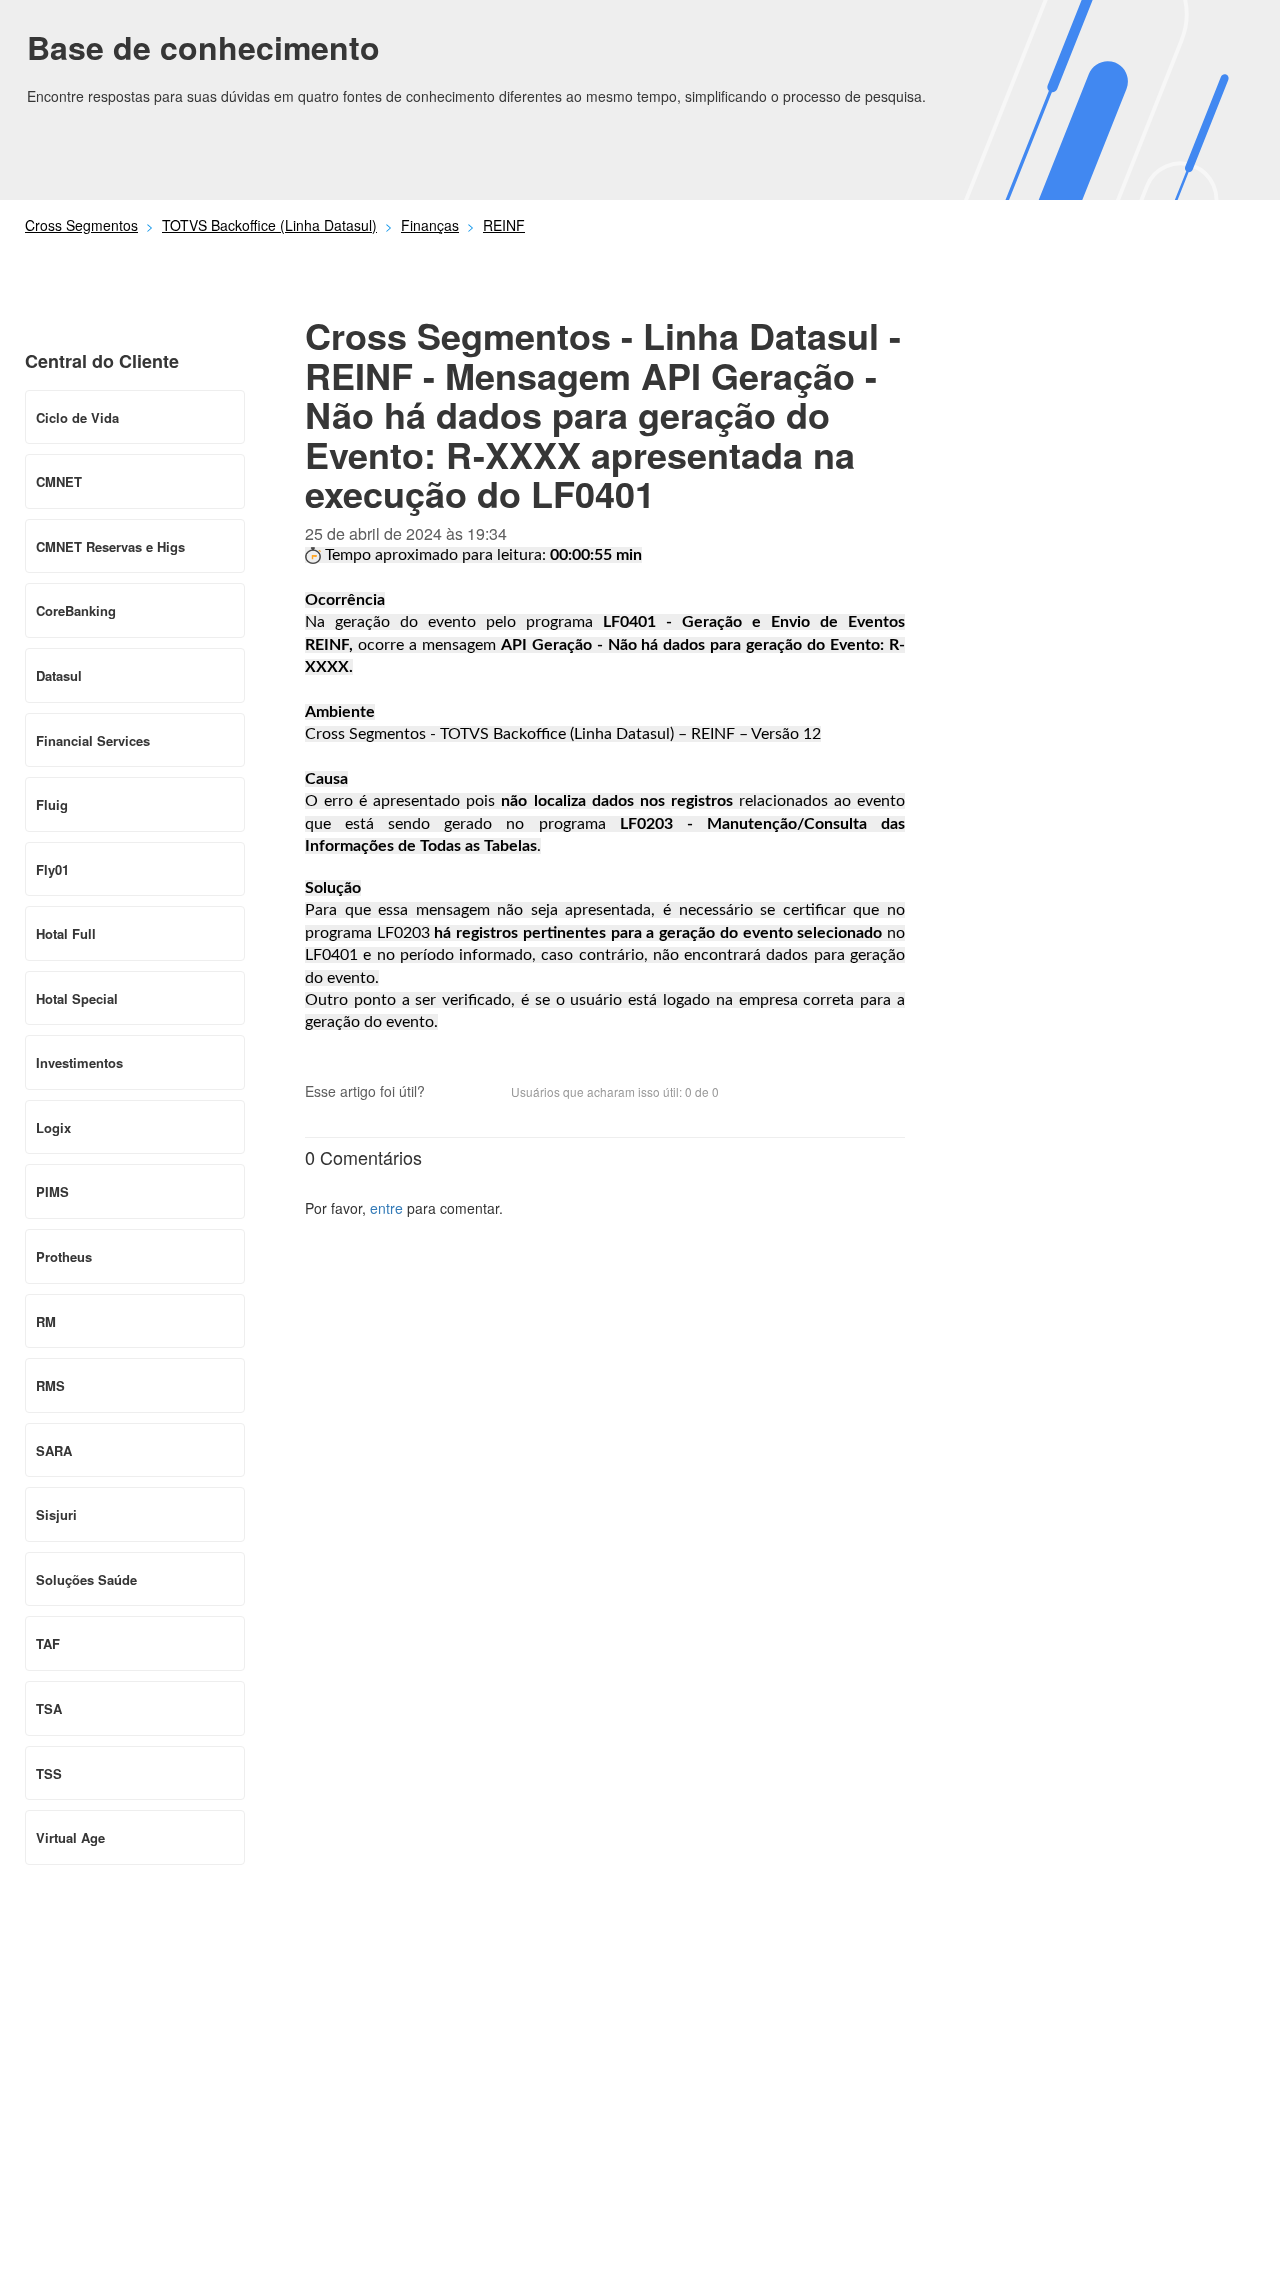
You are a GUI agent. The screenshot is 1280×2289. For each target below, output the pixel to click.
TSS (49, 1773)
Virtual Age (70, 1837)
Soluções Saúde (86, 1579)
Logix (53, 1127)
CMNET (59, 481)
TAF (48, 1643)
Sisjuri (56, 1514)
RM (46, 1321)
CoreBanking (76, 610)
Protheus (64, 1256)
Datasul (59, 675)
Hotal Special (77, 998)
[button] (450, 1094)
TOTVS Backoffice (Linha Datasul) (269, 225)
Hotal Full (66, 933)
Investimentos (79, 1062)
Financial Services (93, 740)
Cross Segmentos (81, 225)
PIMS (52, 1191)
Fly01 (52, 869)
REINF (504, 225)
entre (386, 1208)
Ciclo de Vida (77, 417)
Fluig (52, 804)
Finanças (430, 225)
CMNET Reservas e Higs (110, 546)
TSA (49, 1708)
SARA (54, 1450)
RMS (50, 1385)
